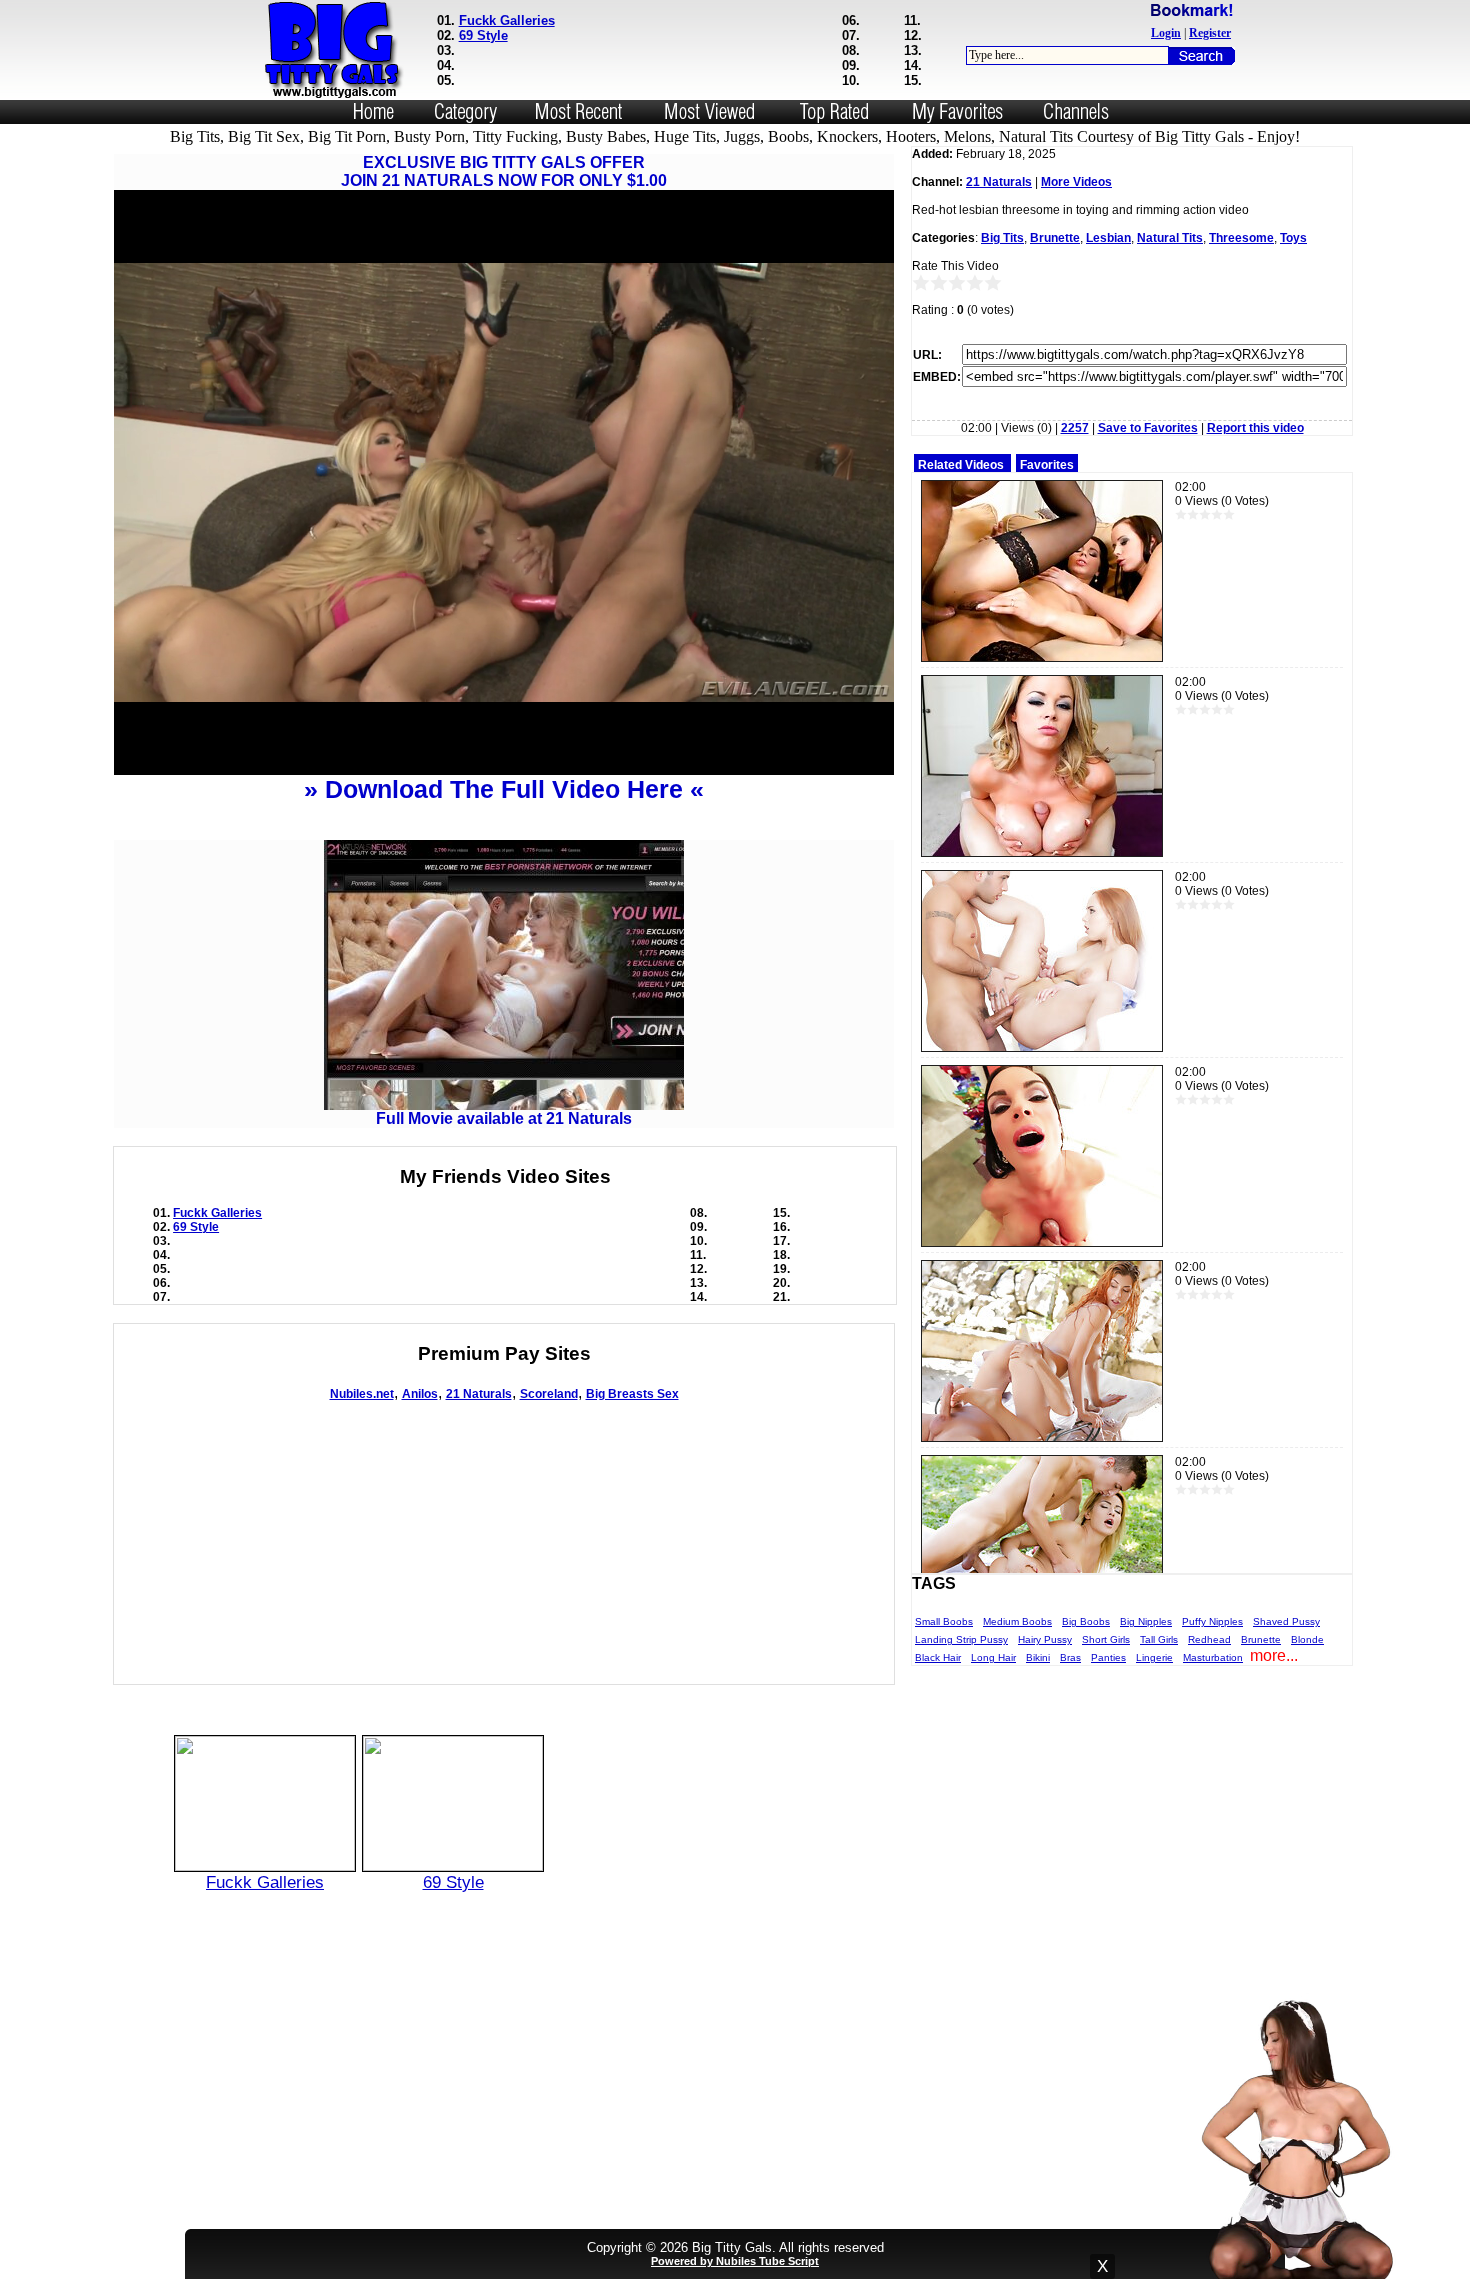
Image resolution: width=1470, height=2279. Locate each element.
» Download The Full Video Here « (504, 789)
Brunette (1055, 238)
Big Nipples (1146, 1621)
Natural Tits (1170, 238)
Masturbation (1213, 1657)
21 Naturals (479, 1394)
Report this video (1255, 428)
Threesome (1241, 238)
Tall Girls (1159, 1639)
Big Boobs (1086, 1621)
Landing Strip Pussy (961, 1639)
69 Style (483, 35)
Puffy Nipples (1212, 1621)
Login (1166, 33)
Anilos (420, 1394)
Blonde (1307, 1639)
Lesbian (1108, 238)
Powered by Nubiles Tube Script (735, 2261)
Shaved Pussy (1286, 1621)
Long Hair (993, 1657)
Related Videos (961, 465)
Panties (1108, 1657)
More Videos (1076, 182)
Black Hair (938, 1657)
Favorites (1047, 465)
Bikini (1038, 1657)
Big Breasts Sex (632, 1394)
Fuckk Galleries (507, 20)
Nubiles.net (362, 1394)
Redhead (1209, 1639)
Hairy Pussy (1045, 1639)
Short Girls (1106, 1639)
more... (1274, 1655)
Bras (1070, 1657)
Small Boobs (944, 1621)
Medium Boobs (1017, 1621)
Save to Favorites (1148, 428)
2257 (1075, 428)
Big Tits (1002, 238)
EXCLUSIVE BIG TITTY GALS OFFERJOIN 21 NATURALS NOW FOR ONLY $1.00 (504, 171)
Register (1210, 33)
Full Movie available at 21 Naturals (504, 1118)
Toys (1293, 238)
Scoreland (549, 1394)
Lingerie (1154, 1657)
